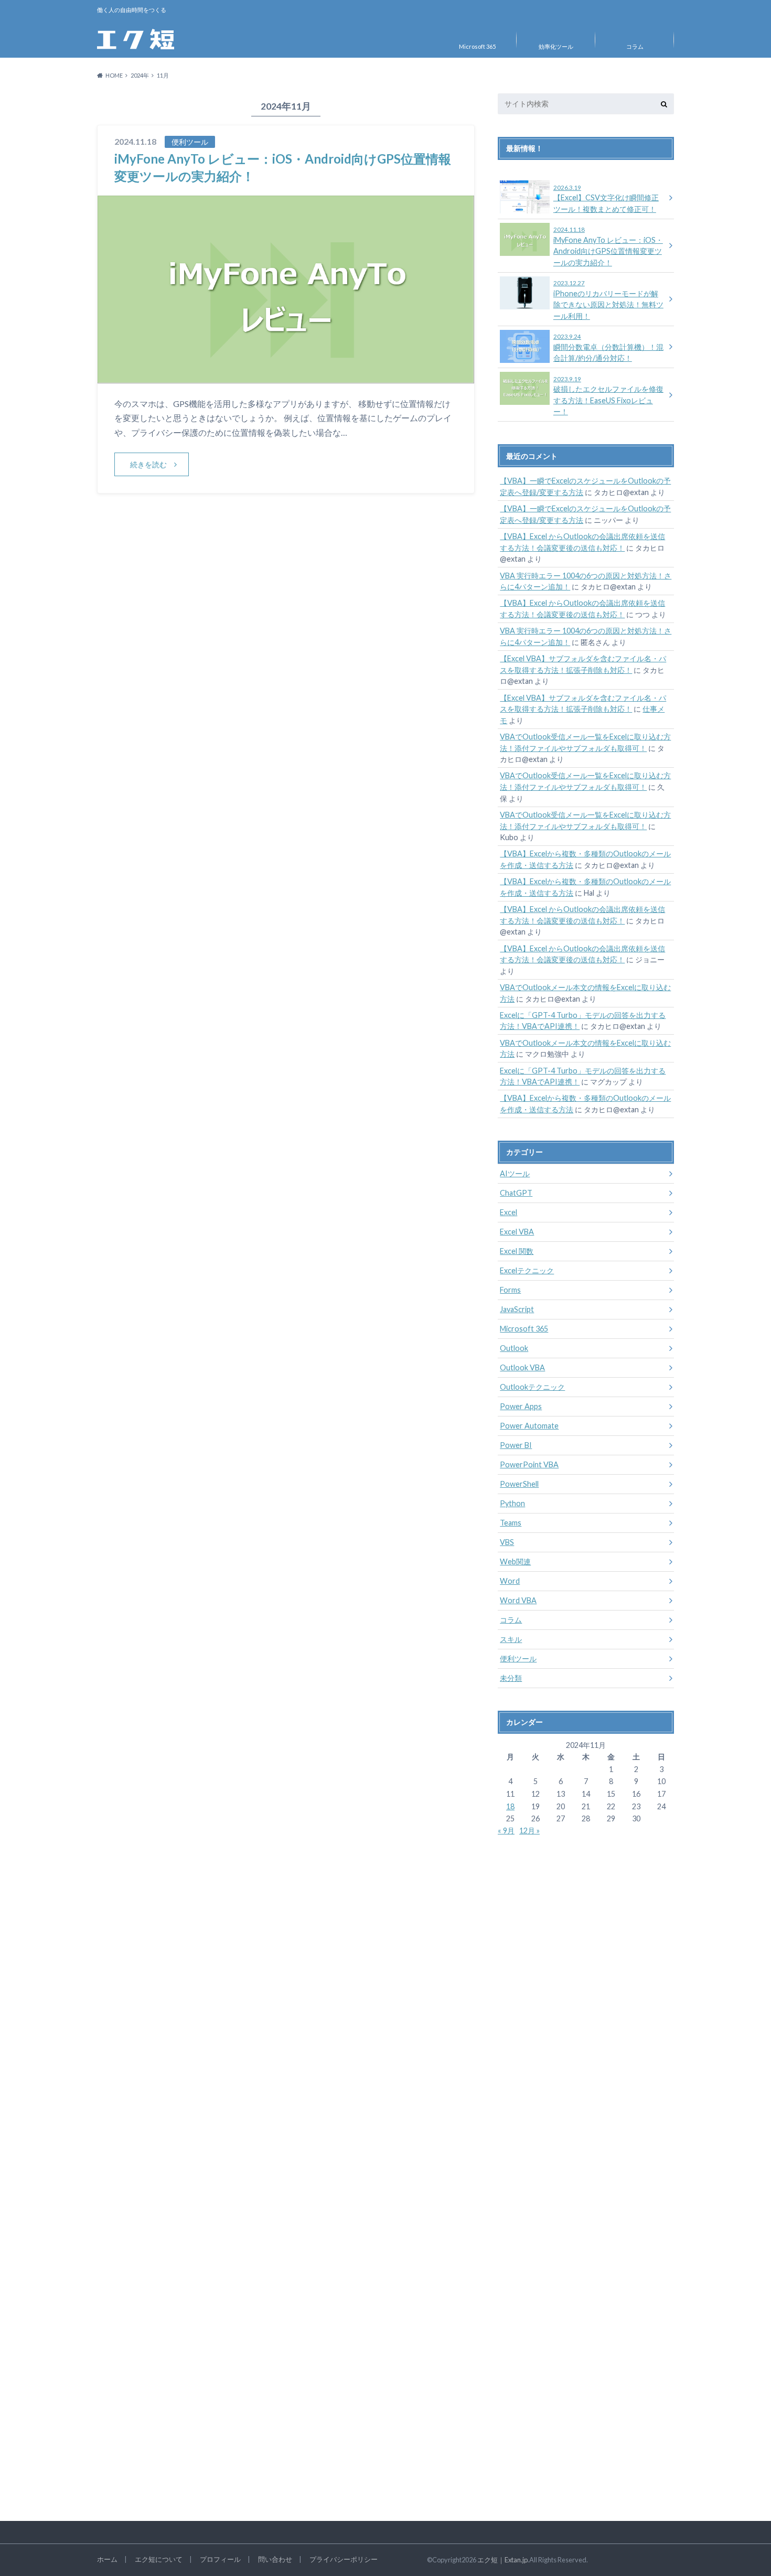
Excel (508, 1212)
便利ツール (518, 1659)
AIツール (515, 1173)
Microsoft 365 (477, 46)
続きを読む (148, 464)
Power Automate (529, 1426)
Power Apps (521, 1406)
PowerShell (519, 1484)
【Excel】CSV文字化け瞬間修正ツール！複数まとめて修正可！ (606, 199)
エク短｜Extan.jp (502, 2560)
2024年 (140, 75)
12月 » (529, 1831)
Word (510, 1581)
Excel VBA (517, 1232)
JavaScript (517, 1309)
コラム (635, 46)
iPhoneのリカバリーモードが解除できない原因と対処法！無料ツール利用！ (608, 300)
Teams (511, 1523)
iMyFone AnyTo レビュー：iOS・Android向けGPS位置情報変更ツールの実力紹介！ (608, 246)
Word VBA (518, 1600)
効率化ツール (556, 46)
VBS (507, 1542)
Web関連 (515, 1561)
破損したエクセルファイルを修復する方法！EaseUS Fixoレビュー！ (608, 396)
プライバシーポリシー (344, 2559)
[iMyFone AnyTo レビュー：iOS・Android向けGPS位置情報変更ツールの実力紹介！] (286, 377)
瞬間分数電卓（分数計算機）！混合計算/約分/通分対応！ (608, 348)
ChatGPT (516, 1193)
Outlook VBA (522, 1367)
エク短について (159, 2559)
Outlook (514, 1348)
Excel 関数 (517, 1251)
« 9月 (506, 1831)
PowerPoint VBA (529, 1464)
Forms (510, 1290)
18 (510, 1806)
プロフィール (220, 2559)
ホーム (107, 2559)
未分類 (511, 1678)
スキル (511, 1639)
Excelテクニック (527, 1270)
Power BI (516, 1445)
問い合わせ (275, 2559)
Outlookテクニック (532, 1387)
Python (512, 1503)
